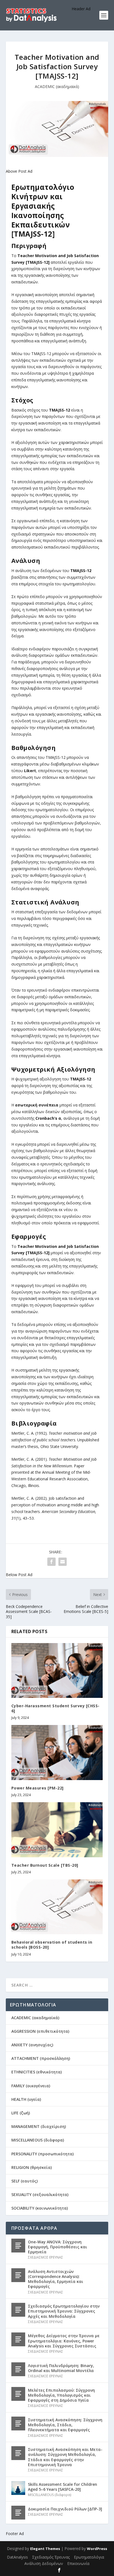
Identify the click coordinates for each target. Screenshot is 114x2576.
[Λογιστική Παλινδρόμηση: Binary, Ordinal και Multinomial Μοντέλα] (18, 2369)
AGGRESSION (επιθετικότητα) (40, 2031)
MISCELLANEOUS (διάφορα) (38, 2140)
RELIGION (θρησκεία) (32, 2167)
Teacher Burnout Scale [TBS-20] (45, 1865)
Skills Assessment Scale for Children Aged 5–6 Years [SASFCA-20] (63, 2487)
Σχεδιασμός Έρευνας (51, 2557)
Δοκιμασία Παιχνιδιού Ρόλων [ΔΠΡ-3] (65, 2509)
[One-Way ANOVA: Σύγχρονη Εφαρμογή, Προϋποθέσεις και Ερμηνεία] (18, 2246)
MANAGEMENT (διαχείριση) (39, 2126)
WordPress (97, 2549)
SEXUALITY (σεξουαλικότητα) (40, 2194)
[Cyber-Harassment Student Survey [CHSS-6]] (57, 1670)
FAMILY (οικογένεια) (31, 2086)
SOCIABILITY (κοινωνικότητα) (40, 2208)
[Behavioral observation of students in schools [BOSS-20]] (57, 1907)
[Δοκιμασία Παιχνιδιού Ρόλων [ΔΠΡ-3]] (18, 2513)
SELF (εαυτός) (24, 2181)
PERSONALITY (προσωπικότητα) (42, 2154)
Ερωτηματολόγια (89, 2557)
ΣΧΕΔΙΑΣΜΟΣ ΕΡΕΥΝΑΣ (46, 2257)
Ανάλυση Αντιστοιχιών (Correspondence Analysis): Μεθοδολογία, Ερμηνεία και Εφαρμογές (56, 2279)
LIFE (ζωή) (21, 2113)
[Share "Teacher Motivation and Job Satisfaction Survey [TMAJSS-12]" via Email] (63, 1562)
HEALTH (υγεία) (26, 2099)
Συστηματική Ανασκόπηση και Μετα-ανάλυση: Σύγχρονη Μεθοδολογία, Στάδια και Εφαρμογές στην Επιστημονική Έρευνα (65, 2457)
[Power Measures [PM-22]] (57, 1752)
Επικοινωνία (78, 2563)
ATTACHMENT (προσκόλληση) (41, 2058)
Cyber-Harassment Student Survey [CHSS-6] (55, 1708)
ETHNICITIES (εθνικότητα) (37, 2072)
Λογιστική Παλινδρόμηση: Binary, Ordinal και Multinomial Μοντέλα (61, 2368)
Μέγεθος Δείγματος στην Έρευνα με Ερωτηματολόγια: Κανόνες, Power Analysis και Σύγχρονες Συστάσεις (64, 2341)
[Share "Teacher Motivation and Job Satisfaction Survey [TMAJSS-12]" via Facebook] (51, 1562)
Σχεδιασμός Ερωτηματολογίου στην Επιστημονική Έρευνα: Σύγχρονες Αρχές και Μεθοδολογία (64, 2311)
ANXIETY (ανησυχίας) (32, 2045)
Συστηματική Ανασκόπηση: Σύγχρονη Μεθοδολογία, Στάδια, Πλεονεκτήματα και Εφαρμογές (65, 2425)
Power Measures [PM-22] (37, 1788)
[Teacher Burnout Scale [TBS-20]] (57, 1830)
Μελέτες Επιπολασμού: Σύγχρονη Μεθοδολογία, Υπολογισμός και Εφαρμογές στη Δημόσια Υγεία (61, 2395)
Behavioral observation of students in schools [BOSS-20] (52, 1945)
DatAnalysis (17, 2557)
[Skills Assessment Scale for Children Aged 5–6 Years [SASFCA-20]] (18, 2488)
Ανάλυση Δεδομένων (44, 2563)
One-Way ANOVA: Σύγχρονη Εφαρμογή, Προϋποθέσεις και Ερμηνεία (58, 2247)
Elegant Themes (45, 2549)
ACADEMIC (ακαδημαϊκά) (57, 86)
